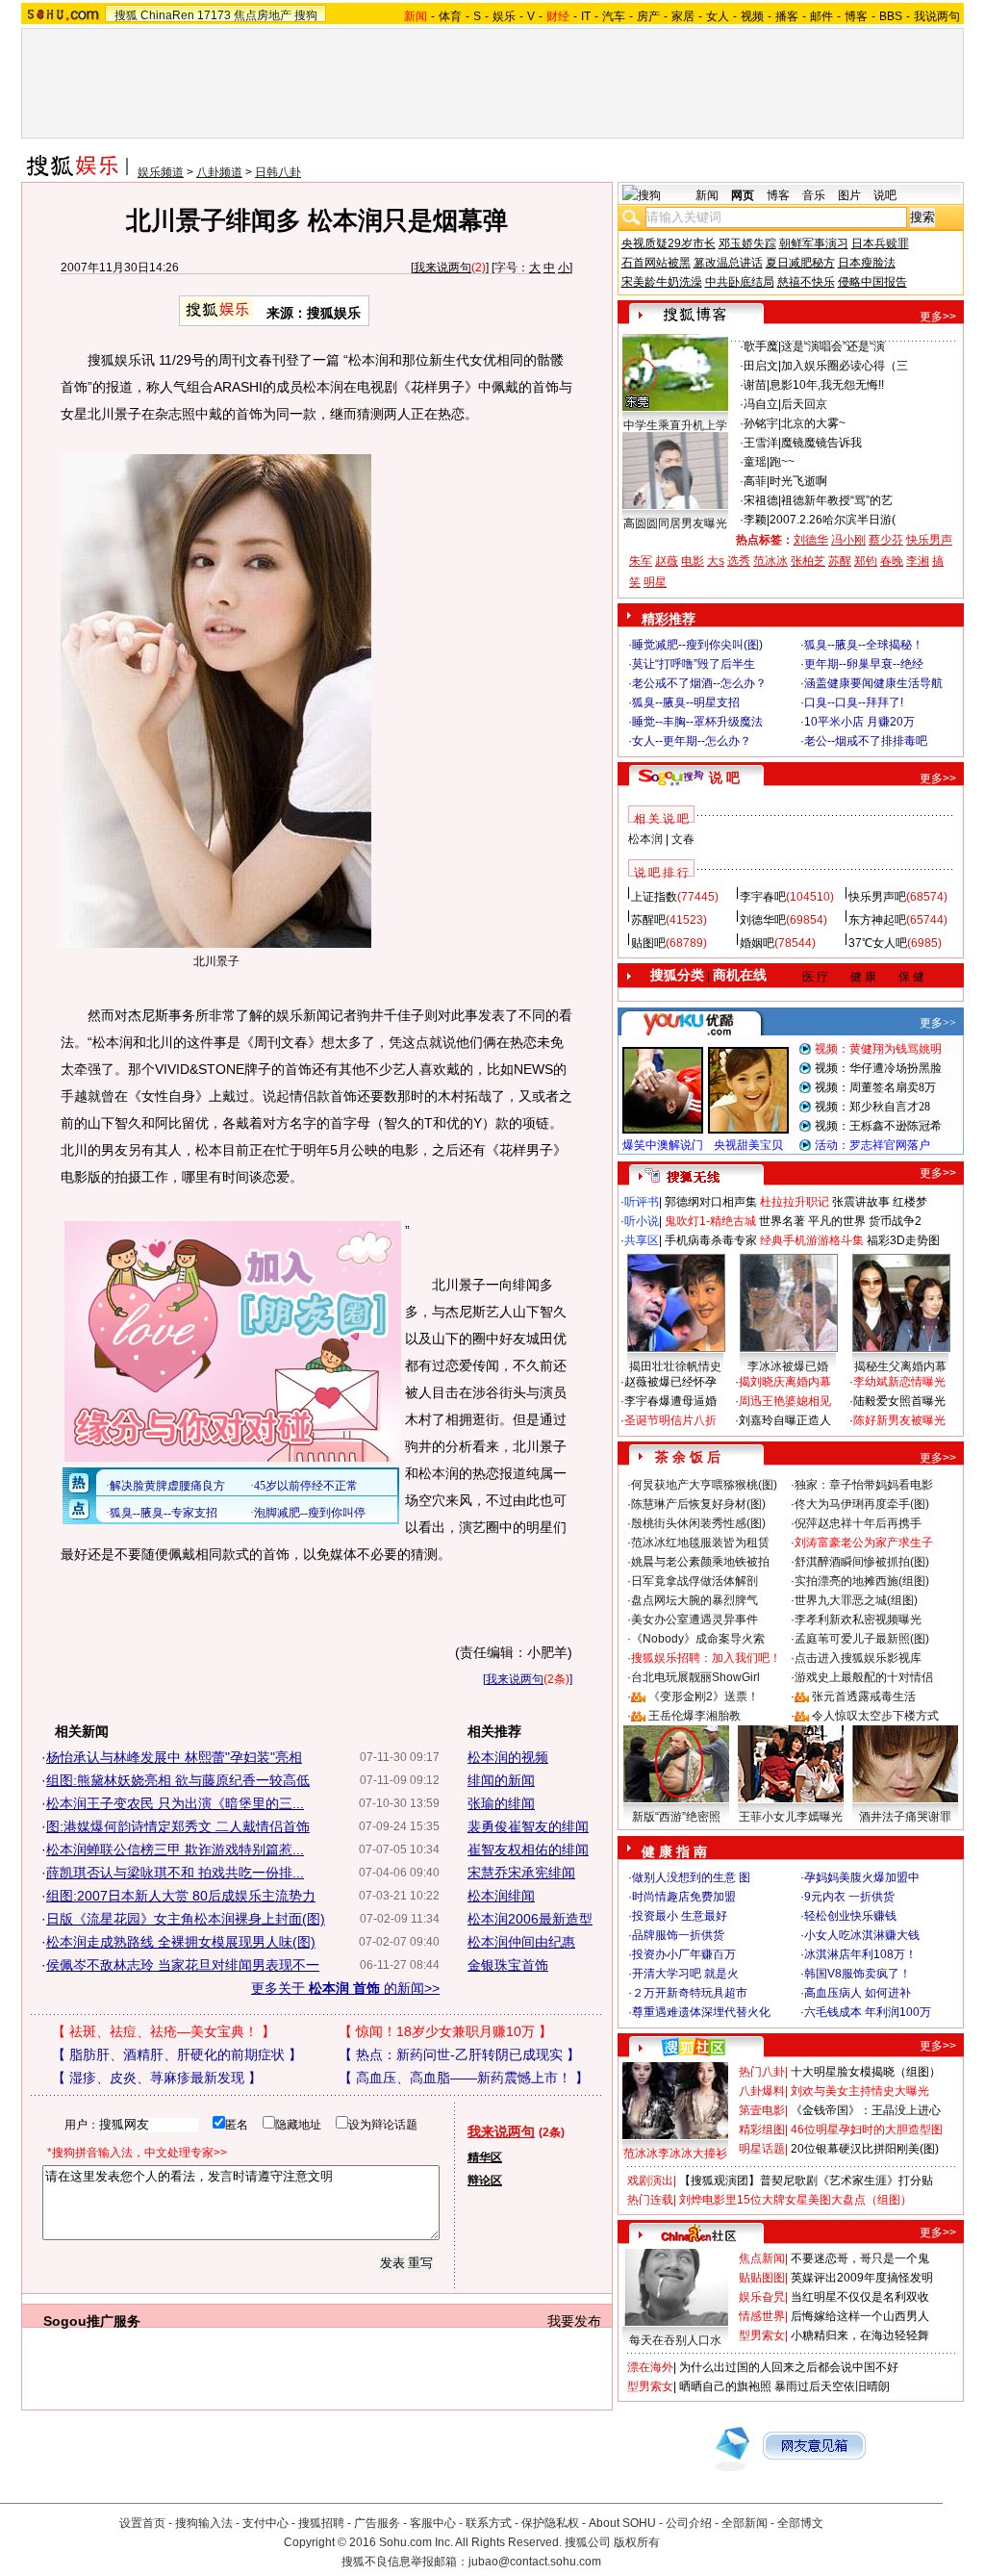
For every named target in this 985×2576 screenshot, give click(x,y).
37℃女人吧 (878, 943)
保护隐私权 (550, 2523)
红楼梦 (910, 1202)
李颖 (755, 520)
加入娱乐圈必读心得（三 (845, 366)
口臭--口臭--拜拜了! (854, 702)
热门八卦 (762, 2072)
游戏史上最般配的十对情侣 (864, 1677)
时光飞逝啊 (798, 481)
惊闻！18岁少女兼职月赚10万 (445, 2031)
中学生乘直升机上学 (675, 425)
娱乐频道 (161, 172)
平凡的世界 (837, 1221)
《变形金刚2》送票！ (704, 1696)
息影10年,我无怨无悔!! (827, 385)
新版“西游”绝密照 (676, 1817)
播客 (787, 16)
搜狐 (126, 15)
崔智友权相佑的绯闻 (528, 1849)
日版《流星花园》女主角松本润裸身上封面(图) (186, 1919)
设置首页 (142, 2523)
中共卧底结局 (740, 282)
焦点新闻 (762, 2258)
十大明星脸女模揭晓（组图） (866, 2072)
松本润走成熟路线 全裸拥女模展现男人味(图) (181, 1942)
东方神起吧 (877, 920)
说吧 (885, 195)
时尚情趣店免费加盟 (684, 1897)
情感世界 (762, 2316)
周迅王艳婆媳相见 (785, 1401)
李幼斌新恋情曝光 (899, 1382)
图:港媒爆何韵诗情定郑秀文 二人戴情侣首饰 (178, 1826)
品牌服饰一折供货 (678, 1935)
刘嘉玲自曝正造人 (785, 1420)
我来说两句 (442, 268)
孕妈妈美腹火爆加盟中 (862, 1877)
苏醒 (840, 561)
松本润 (645, 839)
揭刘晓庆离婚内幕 (785, 1382)
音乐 (814, 195)
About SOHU (622, 2523)
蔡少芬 (886, 540)
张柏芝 (808, 561)
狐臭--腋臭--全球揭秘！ (864, 645)
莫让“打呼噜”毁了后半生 (694, 664)
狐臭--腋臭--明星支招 (686, 702)
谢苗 (755, 385)
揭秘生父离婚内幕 (900, 1366)
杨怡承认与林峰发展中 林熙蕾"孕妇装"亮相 (174, 1757)
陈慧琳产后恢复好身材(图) (698, 1504)
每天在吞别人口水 (675, 2340)
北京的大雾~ (813, 423)
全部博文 (800, 2523)
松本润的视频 (508, 1757)
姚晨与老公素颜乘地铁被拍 (700, 1562)
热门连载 (650, 2200)
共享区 (642, 1240)
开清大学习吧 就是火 (685, 1974)
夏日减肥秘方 (800, 263)
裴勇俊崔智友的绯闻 (528, 1826)
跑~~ (782, 462)
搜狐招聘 (321, 2523)
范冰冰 (770, 561)
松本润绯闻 (501, 1896)
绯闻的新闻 (501, 1780)
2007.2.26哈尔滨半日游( (833, 520)
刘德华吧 (763, 920)
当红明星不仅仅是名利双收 (860, 2297)
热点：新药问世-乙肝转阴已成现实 (459, 2054)
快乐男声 (929, 540)
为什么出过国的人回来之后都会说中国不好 (789, 2367)
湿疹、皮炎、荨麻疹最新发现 (157, 2078)
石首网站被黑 (656, 263)
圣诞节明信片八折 (670, 1420)
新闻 (707, 195)
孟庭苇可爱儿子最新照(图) (862, 1639)
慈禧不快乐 (806, 282)
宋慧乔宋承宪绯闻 (521, 1873)
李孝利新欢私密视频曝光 (858, 1620)
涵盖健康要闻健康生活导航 (873, 683)
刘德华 (811, 540)
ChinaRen (167, 15)
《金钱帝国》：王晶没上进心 (866, 2110)
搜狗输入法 (204, 2523)
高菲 (755, 481)
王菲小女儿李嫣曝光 (791, 1817)
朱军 (641, 561)
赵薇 (667, 561)
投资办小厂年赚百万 (684, 1954)
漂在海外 (650, 2367)
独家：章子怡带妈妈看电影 (864, 1485)
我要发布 (574, 2321)
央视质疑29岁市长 (669, 243)
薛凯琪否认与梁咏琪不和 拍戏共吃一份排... (175, 1873)
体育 (450, 16)
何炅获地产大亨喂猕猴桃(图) (704, 1485)
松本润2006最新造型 (530, 1919)
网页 (743, 195)
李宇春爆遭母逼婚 (670, 1401)
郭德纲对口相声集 (711, 1202)
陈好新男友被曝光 (899, 1420)
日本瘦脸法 (867, 263)
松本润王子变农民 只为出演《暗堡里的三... (175, 1803)
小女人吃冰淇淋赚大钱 (862, 1935)
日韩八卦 (278, 172)
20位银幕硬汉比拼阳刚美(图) (865, 2149)
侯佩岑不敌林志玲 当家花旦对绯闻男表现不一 (183, 1965)
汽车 (614, 16)
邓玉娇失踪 (747, 243)
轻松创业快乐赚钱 (850, 1916)
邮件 (821, 16)
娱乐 (504, 16)
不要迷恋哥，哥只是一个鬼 (860, 2258)
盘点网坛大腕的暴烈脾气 (695, 1600)
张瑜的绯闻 (501, 1803)
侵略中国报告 (872, 282)
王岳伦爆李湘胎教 (695, 1716)
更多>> (938, 317)
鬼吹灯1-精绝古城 (710, 1221)
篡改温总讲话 (728, 263)
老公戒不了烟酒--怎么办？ (699, 683)
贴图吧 (648, 943)
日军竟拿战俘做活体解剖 (695, 1581)
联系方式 (489, 2523)
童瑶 (755, 462)
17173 (214, 15)
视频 (752, 16)
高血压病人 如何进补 (858, 1993)
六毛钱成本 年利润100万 (868, 2012)
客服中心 (433, 2523)
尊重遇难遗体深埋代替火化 (701, 2012)
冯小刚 (848, 540)
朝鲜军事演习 (814, 243)
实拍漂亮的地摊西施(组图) (862, 1581)
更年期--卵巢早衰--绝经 (864, 664)
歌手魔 (761, 346)
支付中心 (265, 2523)
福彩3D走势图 (903, 1240)
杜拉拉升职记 (795, 1202)
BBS (891, 16)
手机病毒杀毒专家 (711, 1240)
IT (586, 16)
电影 (693, 561)
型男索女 (762, 2335)
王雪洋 (761, 443)
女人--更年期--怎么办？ (692, 741)
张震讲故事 (861, 1202)
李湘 (918, 561)
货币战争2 (895, 1221)
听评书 (642, 1202)
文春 (683, 839)
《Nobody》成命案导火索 (698, 1639)
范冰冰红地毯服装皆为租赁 (700, 1543)
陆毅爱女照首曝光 (899, 1401)
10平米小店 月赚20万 (859, 722)
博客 (856, 16)
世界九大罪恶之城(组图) (856, 1600)
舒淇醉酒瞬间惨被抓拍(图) (862, 1562)
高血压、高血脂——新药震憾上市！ (464, 2078)
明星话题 (762, 2149)
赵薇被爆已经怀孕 (670, 1382)
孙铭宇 (761, 423)
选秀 (739, 561)
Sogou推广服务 (92, 2321)
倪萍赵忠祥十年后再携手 (858, 1523)
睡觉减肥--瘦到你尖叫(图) (697, 645)
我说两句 (937, 16)
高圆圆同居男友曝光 (675, 523)
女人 (718, 16)
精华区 (485, 2157)
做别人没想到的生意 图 (691, 1877)
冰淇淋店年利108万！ (860, 1954)
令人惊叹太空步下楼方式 (875, 1716)
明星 (655, 582)
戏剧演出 (650, 2181)
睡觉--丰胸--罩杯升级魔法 (697, 722)
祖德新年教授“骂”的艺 (837, 500)
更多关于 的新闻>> (345, 1988)
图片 (849, 195)
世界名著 (782, 1221)
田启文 (761, 366)
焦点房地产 (263, 15)
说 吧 (724, 778)
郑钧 (866, 561)
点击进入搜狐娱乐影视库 (858, 1658)
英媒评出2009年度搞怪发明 (862, 2278)
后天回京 (804, 404)
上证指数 (654, 897)
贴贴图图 (762, 2278)
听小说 (642, 1221)
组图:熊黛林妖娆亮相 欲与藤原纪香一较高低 (178, 1780)
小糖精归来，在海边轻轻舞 (860, 2335)
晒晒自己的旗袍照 (725, 2386)
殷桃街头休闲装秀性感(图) (698, 1523)
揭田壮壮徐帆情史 (675, 1366)
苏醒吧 (648, 920)
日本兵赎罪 (880, 243)
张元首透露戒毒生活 (864, 1696)
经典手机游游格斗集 (812, 1240)
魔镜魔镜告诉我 (821, 443)
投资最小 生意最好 (680, 1916)
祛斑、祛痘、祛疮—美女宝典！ (164, 2031)
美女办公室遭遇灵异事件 (695, 1620)
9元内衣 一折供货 (849, 1897)
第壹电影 (762, 2110)
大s (716, 561)
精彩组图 (762, 2130)
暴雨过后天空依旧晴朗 (832, 2386)
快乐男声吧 (877, 897)
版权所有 (637, 2542)
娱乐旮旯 (762, 2297)
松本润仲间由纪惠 (521, 1942)
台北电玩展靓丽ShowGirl (695, 1677)
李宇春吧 (763, 897)
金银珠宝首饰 (508, 1965)
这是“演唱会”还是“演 (833, 346)
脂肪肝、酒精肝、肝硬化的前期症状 (177, 2054)
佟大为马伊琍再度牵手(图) (862, 1504)
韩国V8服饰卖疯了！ (858, 1974)
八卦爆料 (762, 2091)
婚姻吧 (757, 943)
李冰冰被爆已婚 (788, 1366)
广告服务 (377, 2523)
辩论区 (485, 2181)
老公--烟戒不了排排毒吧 (866, 741)
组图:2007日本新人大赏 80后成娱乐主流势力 (181, 1896)
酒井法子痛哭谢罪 (905, 1817)
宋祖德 (761, 500)
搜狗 (306, 15)
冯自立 (761, 404)
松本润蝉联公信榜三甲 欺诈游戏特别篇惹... (175, 1849)
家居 (683, 16)
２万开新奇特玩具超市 (690, 1993)
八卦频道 (219, 172)
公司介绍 (689, 2523)
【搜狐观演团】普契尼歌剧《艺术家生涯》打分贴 (806, 2181)
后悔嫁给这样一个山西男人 (860, 2316)
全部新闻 (745, 2523)
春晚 (892, 561)
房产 (648, 16)
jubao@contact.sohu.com (535, 2562)
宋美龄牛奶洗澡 (662, 282)
